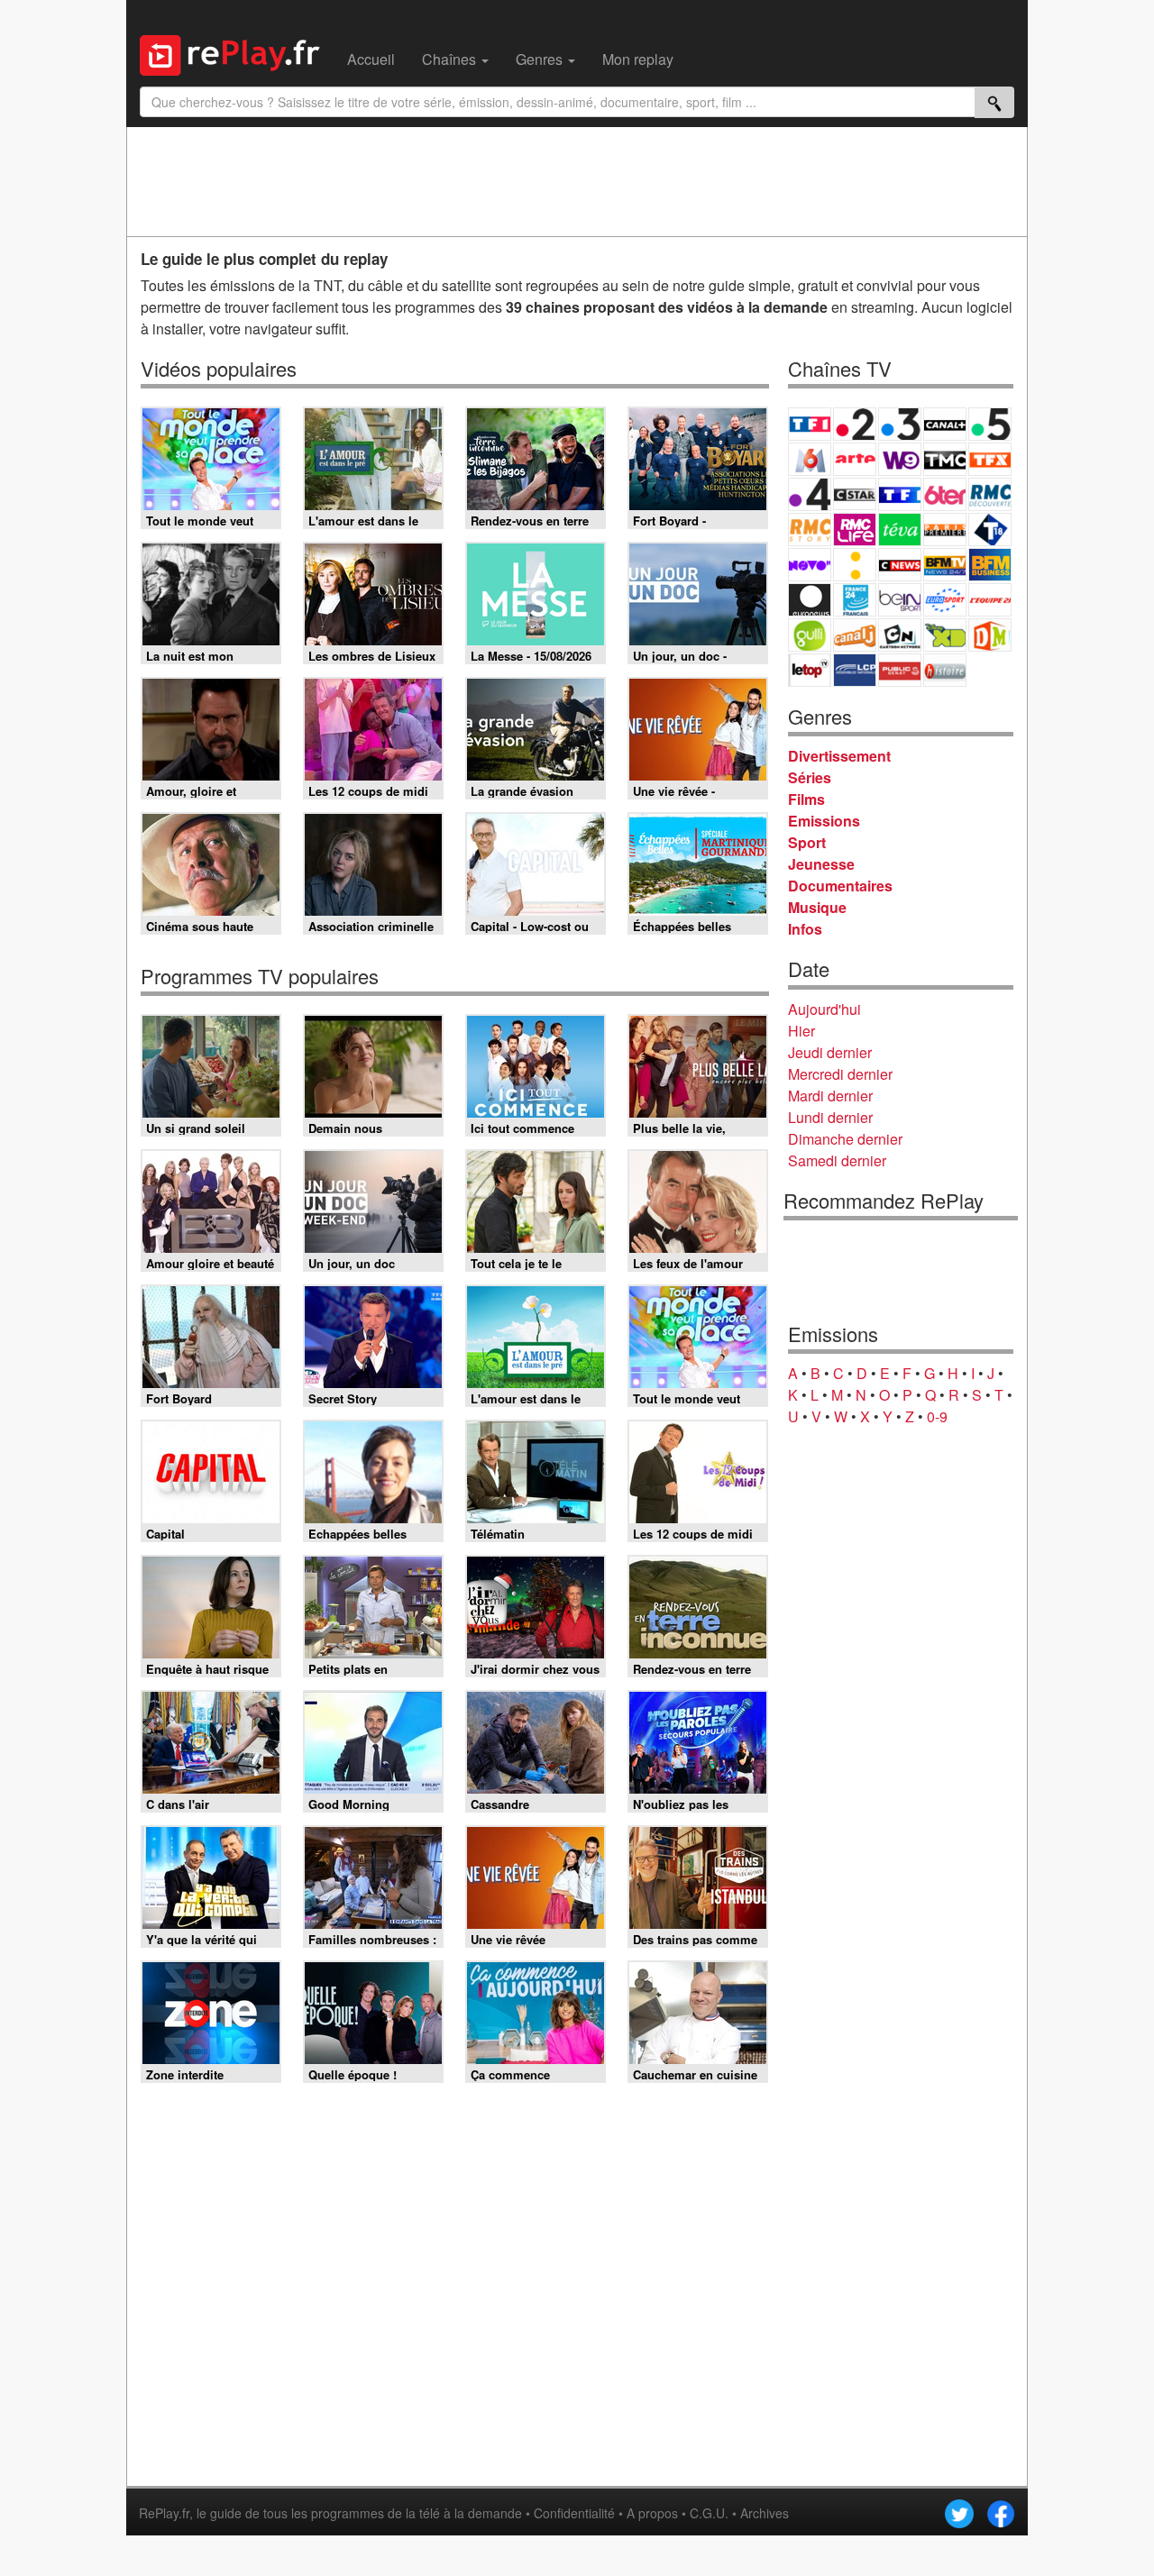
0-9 (937, 1416)
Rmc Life (855, 530)
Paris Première (945, 530)
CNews (900, 565)
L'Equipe (990, 600)
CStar (855, 494)
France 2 (855, 424)
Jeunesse (821, 864)
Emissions (824, 821)
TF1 (810, 424)
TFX (990, 459)
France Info (855, 565)
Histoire (945, 670)
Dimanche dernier (845, 1139)
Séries (810, 777)
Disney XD (945, 635)
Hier (801, 1031)
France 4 (810, 494)
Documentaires (840, 886)
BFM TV (945, 565)
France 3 (900, 424)
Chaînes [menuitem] (451, 59)
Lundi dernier (830, 1117)
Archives (765, 2513)
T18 (990, 530)
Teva (900, 530)
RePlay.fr (164, 2513)
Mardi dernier (830, 1096)
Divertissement (839, 756)
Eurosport (945, 600)
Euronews (810, 600)
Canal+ (945, 424)
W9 (900, 459)
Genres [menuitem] (541, 59)
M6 (810, 459)
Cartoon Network (900, 635)
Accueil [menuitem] (371, 59)
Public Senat (900, 670)
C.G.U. (709, 2513)
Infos (805, 929)
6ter (945, 494)
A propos (652, 2513)
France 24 (855, 600)
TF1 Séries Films (900, 494)
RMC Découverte (990, 494)
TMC (945, 459)
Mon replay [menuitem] (638, 59)
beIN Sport (900, 600)
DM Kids (990, 635)
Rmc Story (810, 530)
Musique (817, 907)
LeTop (810, 670)
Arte (855, 459)
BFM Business (990, 565)
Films (806, 799)
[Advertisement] (577, 181)
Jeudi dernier (830, 1052)
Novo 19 (810, 565)
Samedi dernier (837, 1160)
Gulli (810, 635)
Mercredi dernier (840, 1074)
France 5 (990, 424)
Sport (807, 842)
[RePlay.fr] (237, 53)
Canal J (855, 635)
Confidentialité (574, 2513)
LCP (855, 670)
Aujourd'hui (824, 1009)
